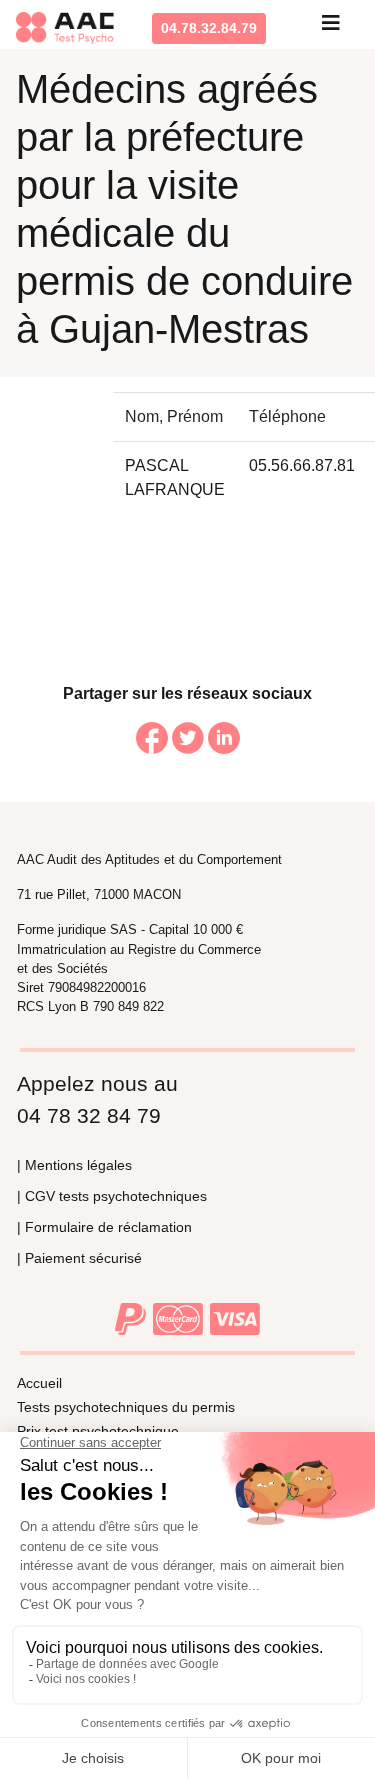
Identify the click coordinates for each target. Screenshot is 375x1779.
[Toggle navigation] (331, 28)
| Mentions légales (74, 1165)
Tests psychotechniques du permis (126, 1407)
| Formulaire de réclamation (104, 1227)
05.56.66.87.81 (302, 465)
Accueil (39, 1383)
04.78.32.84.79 (209, 28)
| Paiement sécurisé (79, 1258)
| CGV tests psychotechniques (112, 1196)
